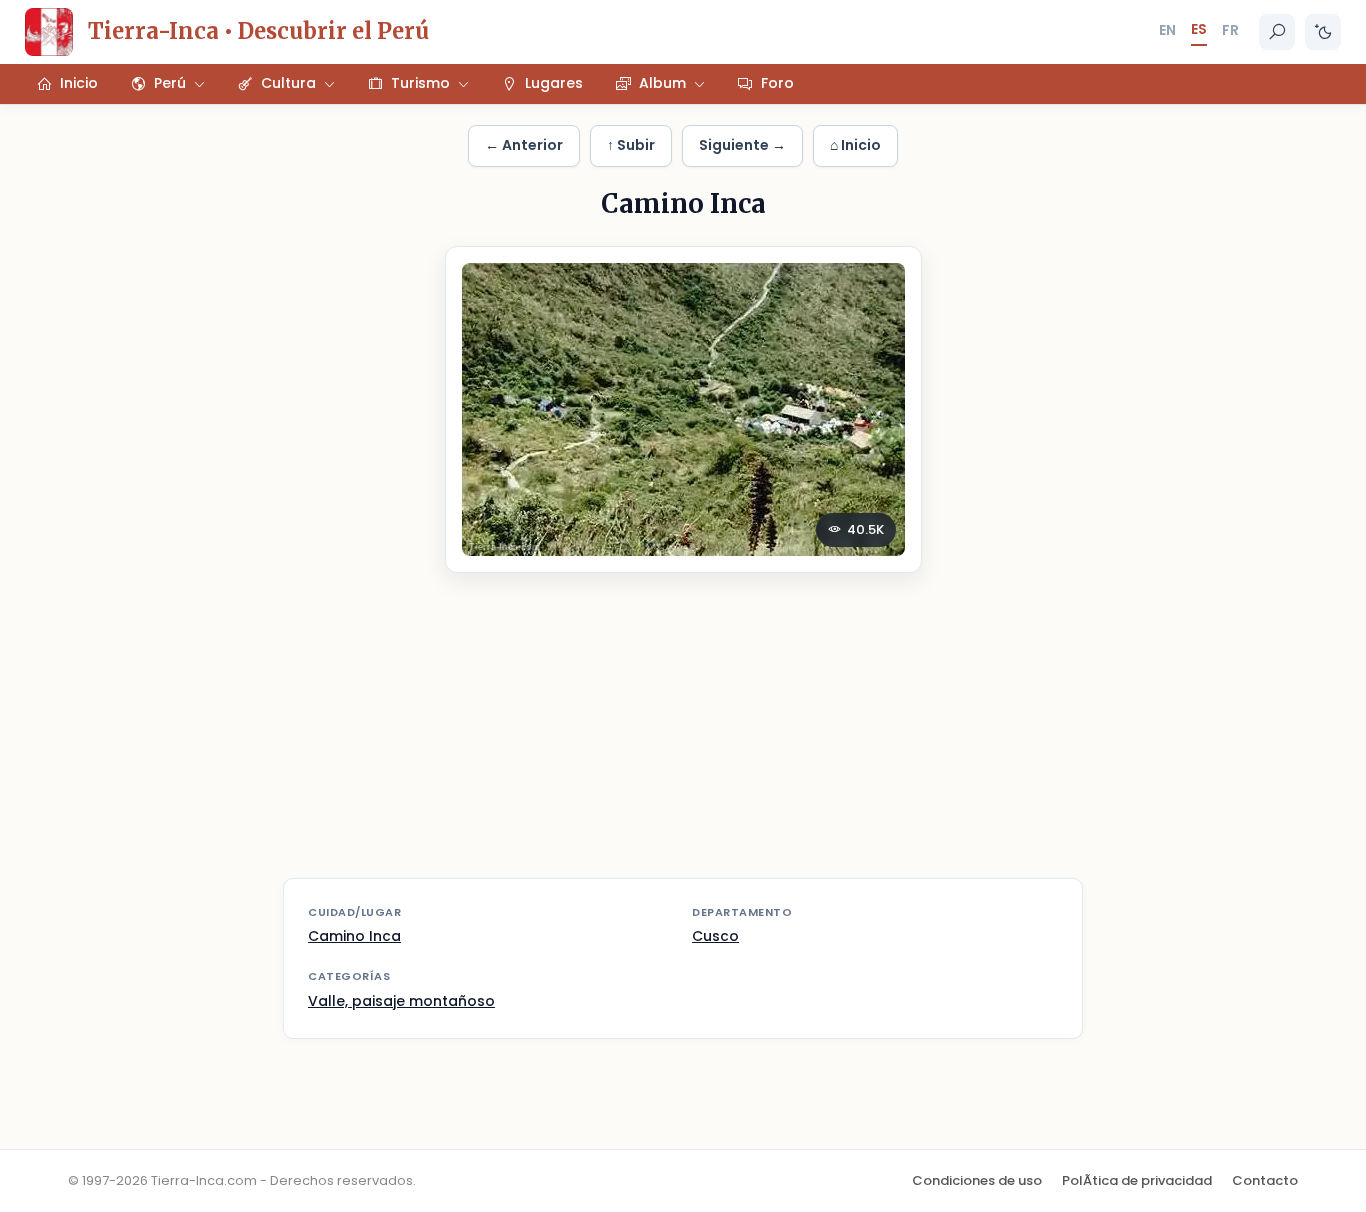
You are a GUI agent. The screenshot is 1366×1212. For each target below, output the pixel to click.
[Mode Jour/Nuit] (1323, 32)
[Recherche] (1277, 32)
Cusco (715, 936)
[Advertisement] (683, 738)
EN (1167, 30)
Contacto (1265, 1180)
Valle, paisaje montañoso (401, 1001)
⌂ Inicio (855, 145)
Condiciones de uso (977, 1180)
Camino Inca (354, 936)
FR (1230, 30)
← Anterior (524, 145)
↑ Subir (631, 145)
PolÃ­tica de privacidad (1137, 1180)
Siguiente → (742, 145)
